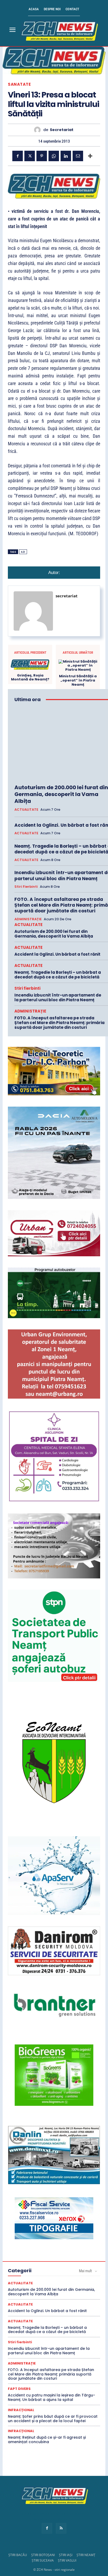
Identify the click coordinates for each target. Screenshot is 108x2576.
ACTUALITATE (26, 810)
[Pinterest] (42, 156)
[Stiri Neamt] (59, 30)
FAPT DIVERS (19, 2389)
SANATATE (19, 84)
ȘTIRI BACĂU (18, 2555)
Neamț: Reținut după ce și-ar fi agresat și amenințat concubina (47, 2440)
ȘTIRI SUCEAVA (43, 2560)
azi (23, 552)
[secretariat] (39, 130)
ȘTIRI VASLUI (67, 2560)
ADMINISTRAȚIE (28, 919)
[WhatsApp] (54, 156)
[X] (30, 156)
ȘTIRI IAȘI (66, 2555)
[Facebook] (18, 156)
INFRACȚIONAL (21, 2410)
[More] (90, 156)
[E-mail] (78, 156)
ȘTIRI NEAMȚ (86, 2555)
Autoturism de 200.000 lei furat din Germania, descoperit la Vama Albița (61, 794)
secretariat (62, 130)
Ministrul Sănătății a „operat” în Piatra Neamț (78, 680)
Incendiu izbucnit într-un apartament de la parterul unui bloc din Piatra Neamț (58, 997)
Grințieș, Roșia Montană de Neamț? (30, 677)
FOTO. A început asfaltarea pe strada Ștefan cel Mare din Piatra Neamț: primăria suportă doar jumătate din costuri (60, 1023)
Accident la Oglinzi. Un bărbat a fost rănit (57, 954)
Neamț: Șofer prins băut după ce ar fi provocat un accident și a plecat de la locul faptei (53, 2419)
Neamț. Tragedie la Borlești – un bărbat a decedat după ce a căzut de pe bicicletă (58, 975)
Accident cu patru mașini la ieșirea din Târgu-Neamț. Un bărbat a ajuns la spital (52, 2397)
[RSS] (61, 2528)
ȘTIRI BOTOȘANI (43, 2555)
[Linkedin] (66, 156)
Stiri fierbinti (26, 887)
